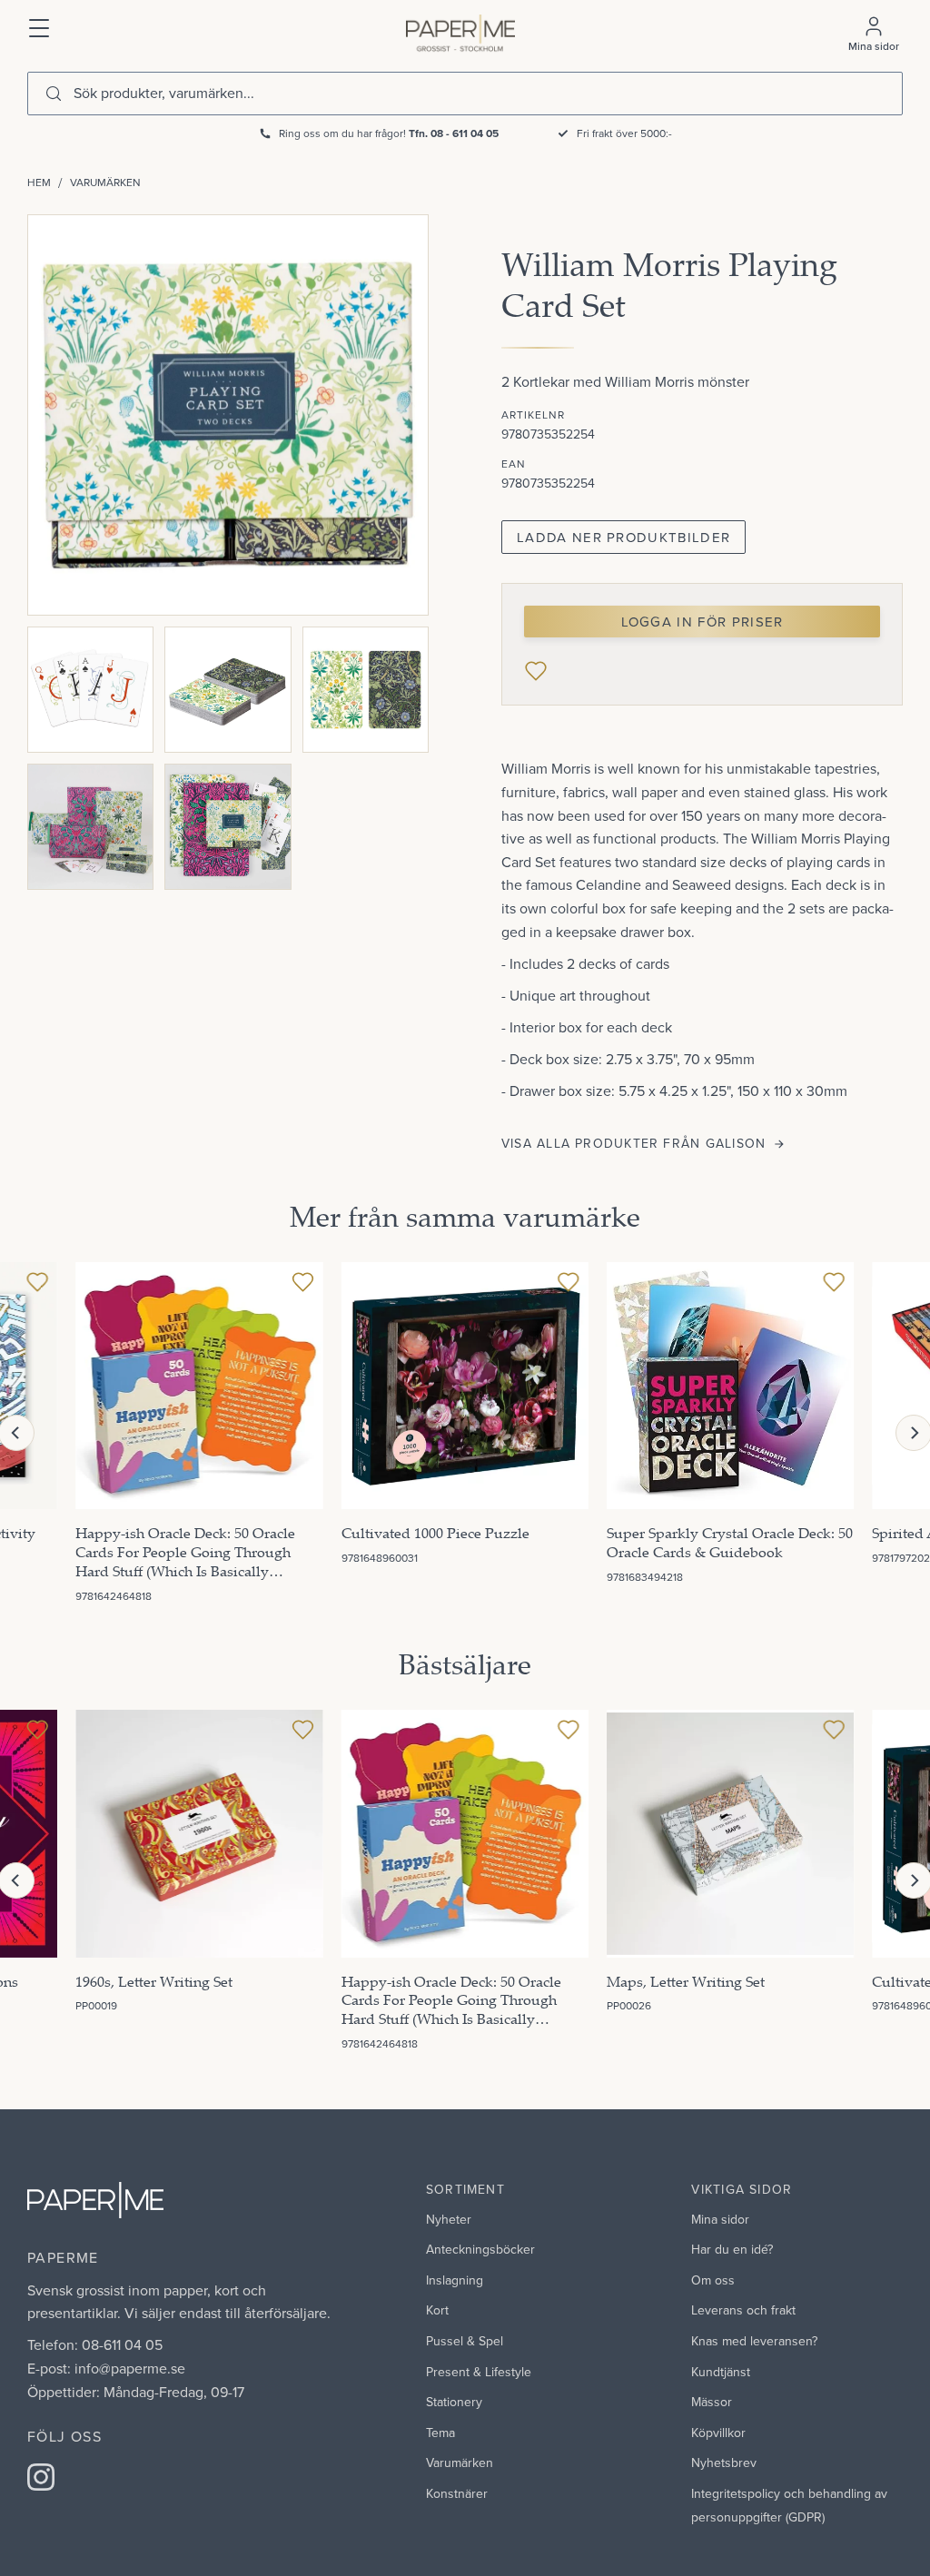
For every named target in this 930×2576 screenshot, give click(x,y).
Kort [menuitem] (437, 2310)
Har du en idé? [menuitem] (732, 2249)
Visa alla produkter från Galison (633, 1143)
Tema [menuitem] (440, 2433)
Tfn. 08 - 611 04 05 (454, 133)
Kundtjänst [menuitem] (721, 2372)
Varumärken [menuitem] (460, 2462)
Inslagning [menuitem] (455, 2280)
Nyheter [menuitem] (449, 2219)
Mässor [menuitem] (712, 2402)
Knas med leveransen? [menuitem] (754, 2341)
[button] (40, 26)
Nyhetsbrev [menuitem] (724, 2462)
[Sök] (54, 94)
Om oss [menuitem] (713, 2280)
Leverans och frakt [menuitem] (743, 2310)
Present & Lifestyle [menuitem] (479, 2372)
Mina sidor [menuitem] (720, 2219)
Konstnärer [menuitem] (457, 2493)
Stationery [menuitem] (454, 2402)
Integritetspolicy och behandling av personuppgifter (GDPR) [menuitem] (789, 2505)
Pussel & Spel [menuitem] (465, 2341)
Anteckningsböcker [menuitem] (480, 2249)
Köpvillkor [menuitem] (718, 2433)
